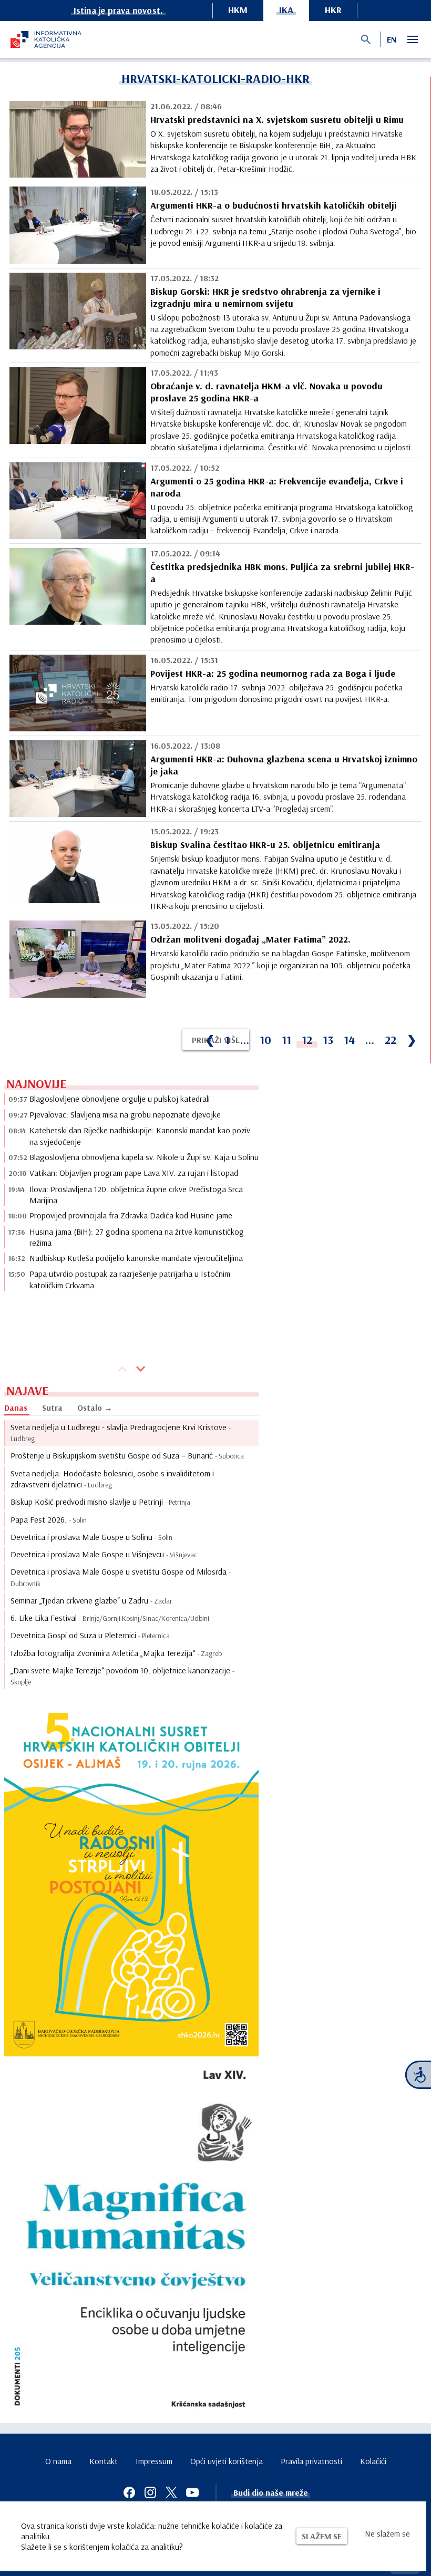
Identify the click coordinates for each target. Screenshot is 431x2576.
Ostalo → (95, 1408)
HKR (333, 10)
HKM (238, 10)
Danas (16, 1408)
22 (391, 1040)
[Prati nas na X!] (171, 2492)
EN (392, 39)
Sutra (52, 1408)
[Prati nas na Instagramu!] (150, 2492)
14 (349, 1040)
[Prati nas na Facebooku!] (129, 2492)
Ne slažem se (387, 2533)
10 (265, 1040)
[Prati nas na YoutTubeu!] (192, 2492)
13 (328, 1040)
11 (286, 1040)
